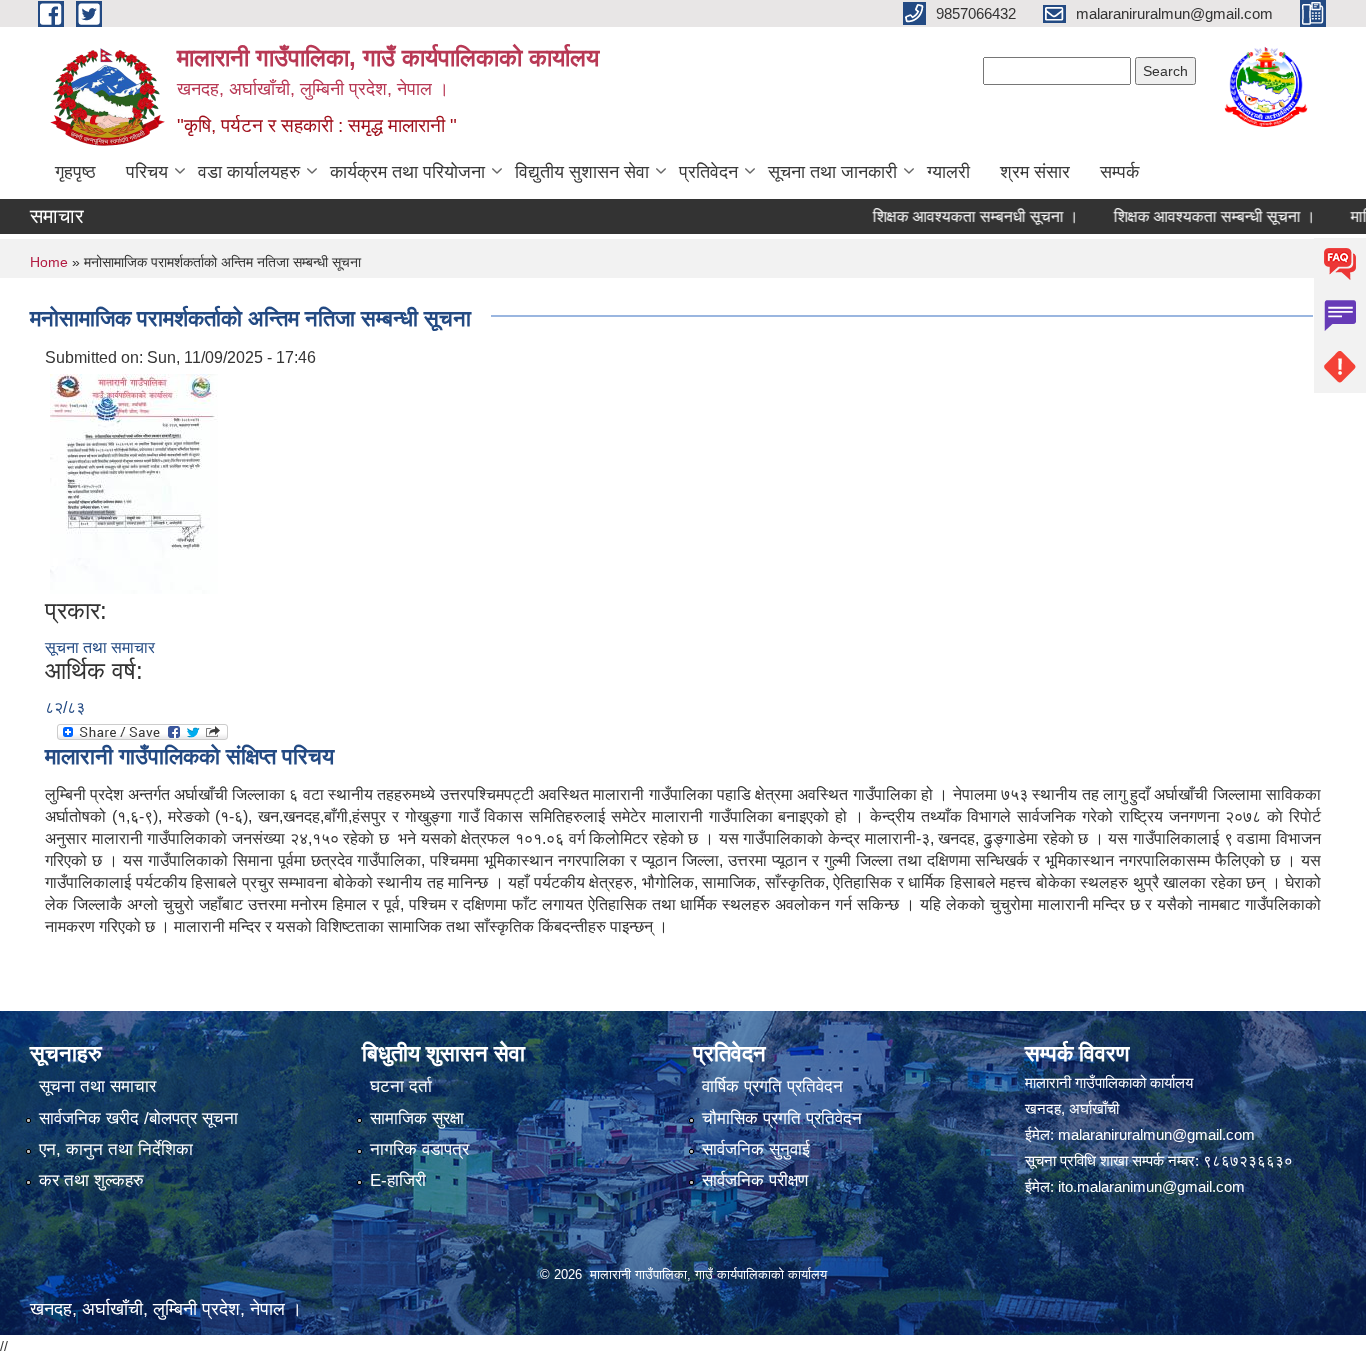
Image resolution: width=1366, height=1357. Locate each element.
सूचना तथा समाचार (100, 647)
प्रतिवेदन (708, 172)
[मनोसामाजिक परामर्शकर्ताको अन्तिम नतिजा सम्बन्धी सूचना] (134, 482)
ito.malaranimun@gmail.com (1151, 1186)
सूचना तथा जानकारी (832, 172)
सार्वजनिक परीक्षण (755, 1180)
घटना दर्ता (401, 1086)
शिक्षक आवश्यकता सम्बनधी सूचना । (954, 216)
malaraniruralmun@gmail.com (1156, 1134)
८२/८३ (65, 707)
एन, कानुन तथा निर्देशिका (116, 1149)
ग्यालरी (948, 172)
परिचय (147, 172)
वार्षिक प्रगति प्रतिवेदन (772, 1086)
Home (49, 262)
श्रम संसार (1035, 172)
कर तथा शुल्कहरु (91, 1180)
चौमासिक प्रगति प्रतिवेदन (782, 1118)
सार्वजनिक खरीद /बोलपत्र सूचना (138, 1118)
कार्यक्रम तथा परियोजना (407, 172)
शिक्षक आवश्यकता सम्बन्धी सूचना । (1193, 216)
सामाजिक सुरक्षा (417, 1118)
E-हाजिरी (398, 1180)
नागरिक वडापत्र (419, 1149)
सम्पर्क (1119, 172)
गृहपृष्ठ (75, 172)
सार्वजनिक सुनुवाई (756, 1149)
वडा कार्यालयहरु (249, 172)
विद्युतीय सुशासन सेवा (582, 172)
